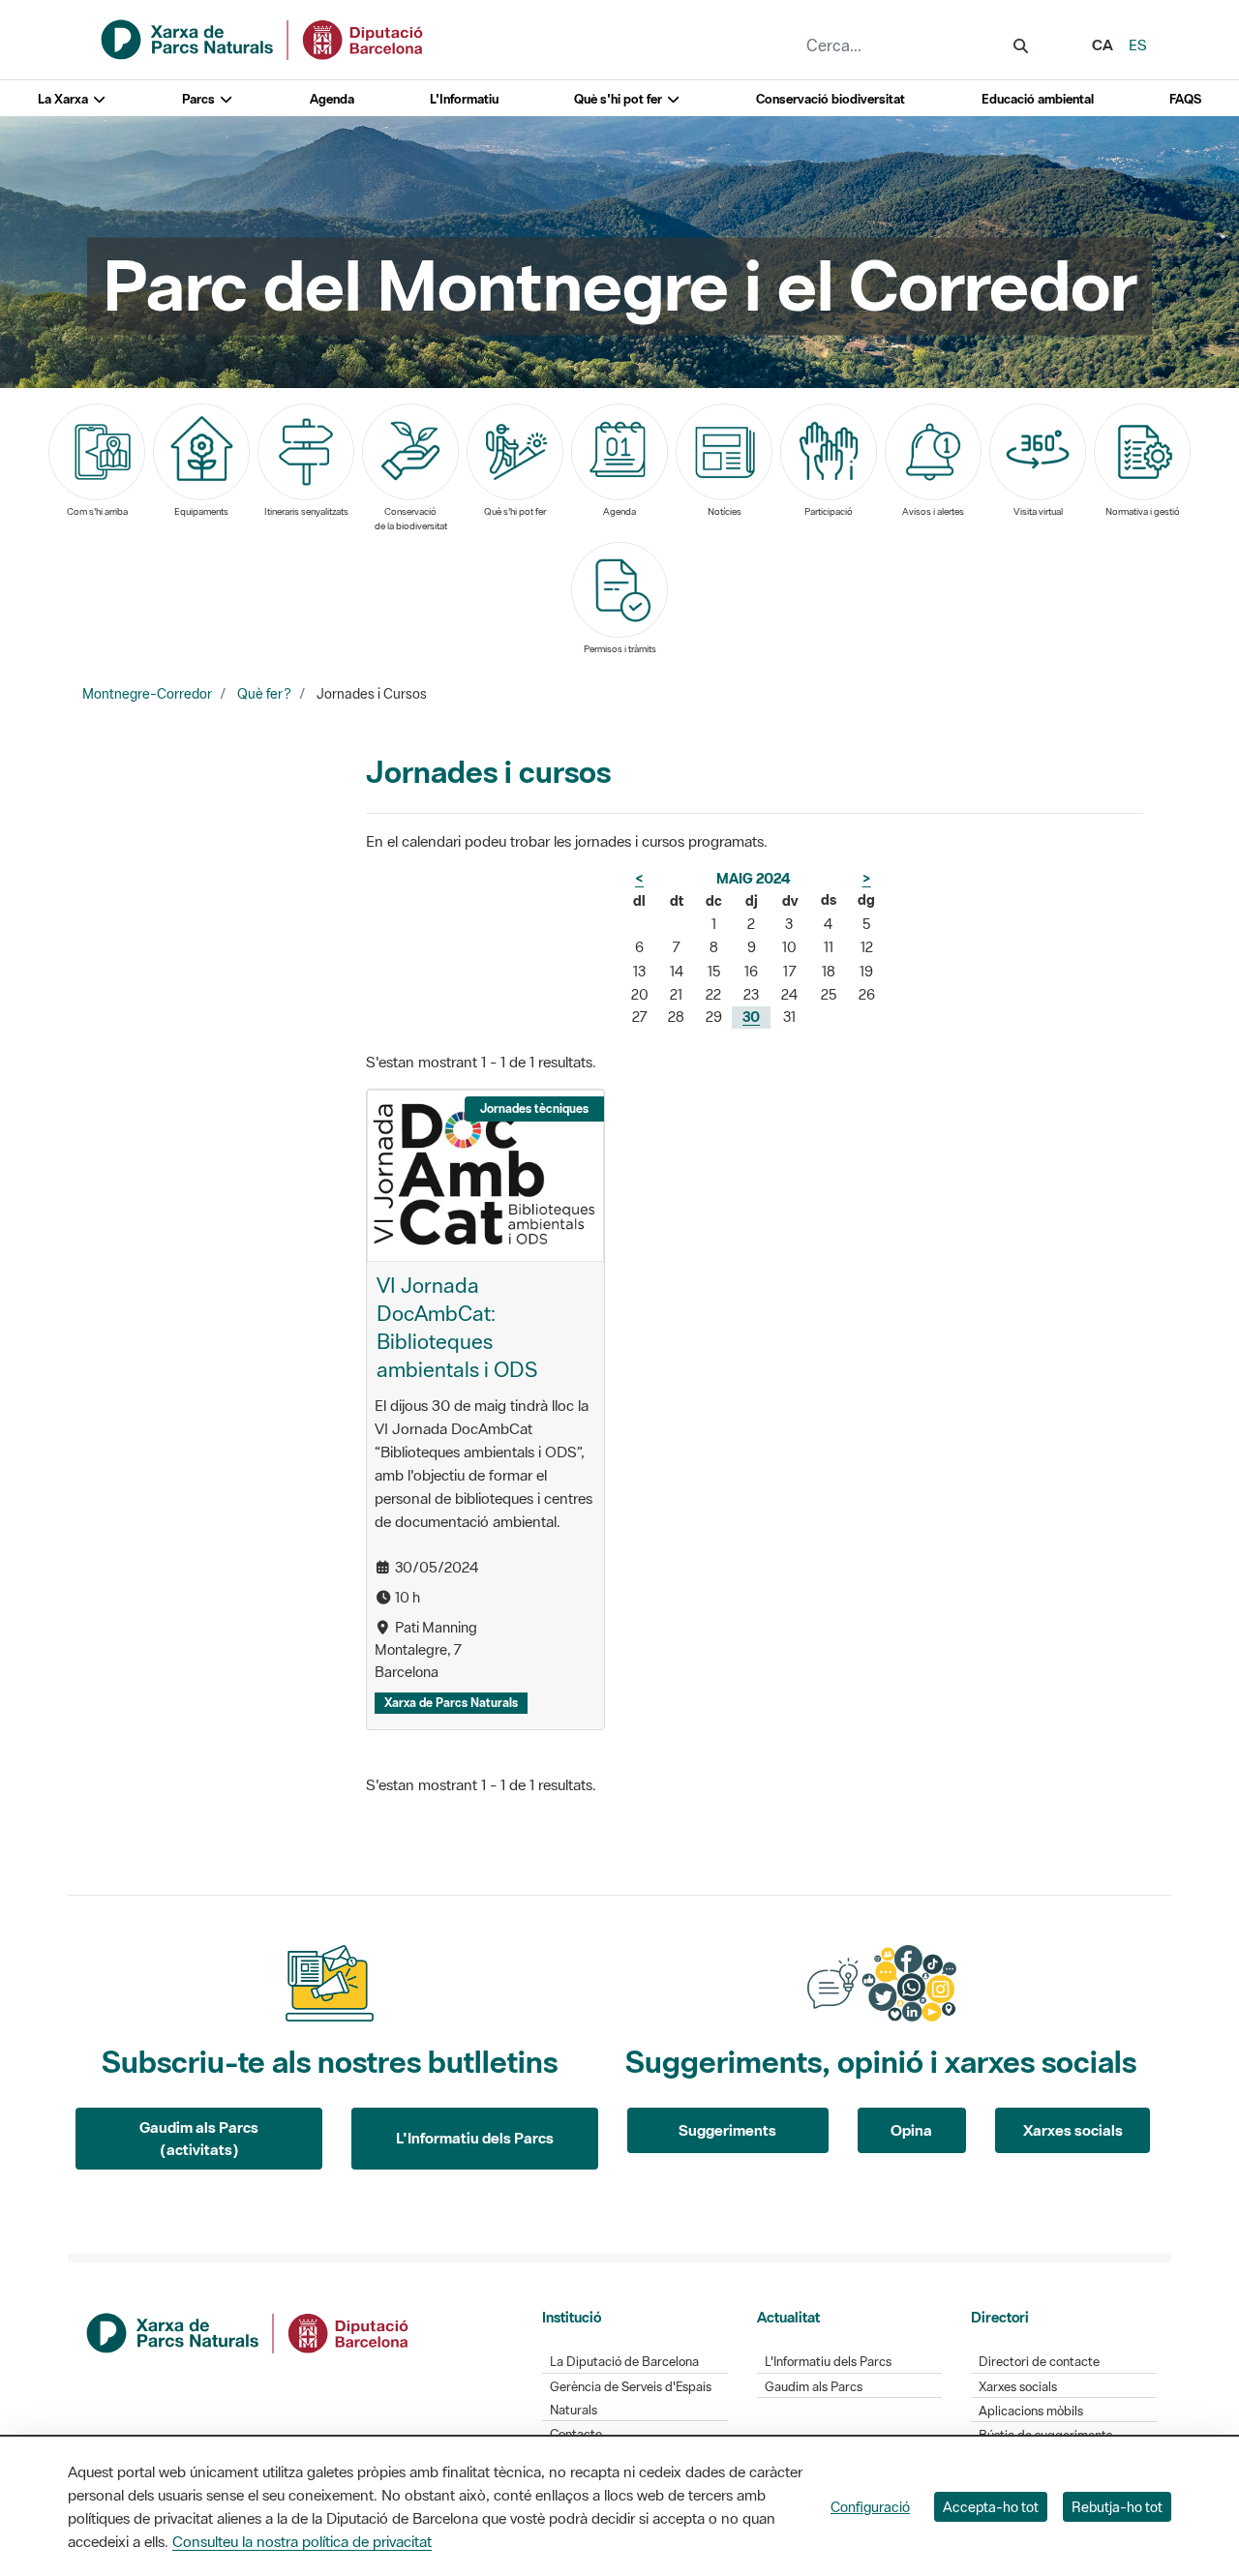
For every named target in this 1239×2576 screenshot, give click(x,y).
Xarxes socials (1073, 2130)
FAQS (1185, 99)
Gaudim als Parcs (814, 2387)
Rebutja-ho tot (1117, 2507)
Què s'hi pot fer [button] (619, 99)
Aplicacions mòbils (1031, 2411)
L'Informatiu (464, 99)
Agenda (332, 99)
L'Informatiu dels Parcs (475, 2138)
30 (751, 1017)
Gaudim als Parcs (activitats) (199, 2138)
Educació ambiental (1038, 99)
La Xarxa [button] (64, 99)
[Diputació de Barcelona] (249, 2331)
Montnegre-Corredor (147, 694)
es (1138, 45)
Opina (911, 2130)
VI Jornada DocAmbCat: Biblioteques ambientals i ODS (457, 1327)
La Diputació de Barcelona (624, 2362)
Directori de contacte (1039, 2362)
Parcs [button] (200, 99)
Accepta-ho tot (991, 2507)
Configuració (870, 2507)
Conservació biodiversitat (831, 99)
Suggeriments (727, 2130)
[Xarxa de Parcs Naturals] (263, 38)
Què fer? (264, 694)
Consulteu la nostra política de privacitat (302, 2541)
